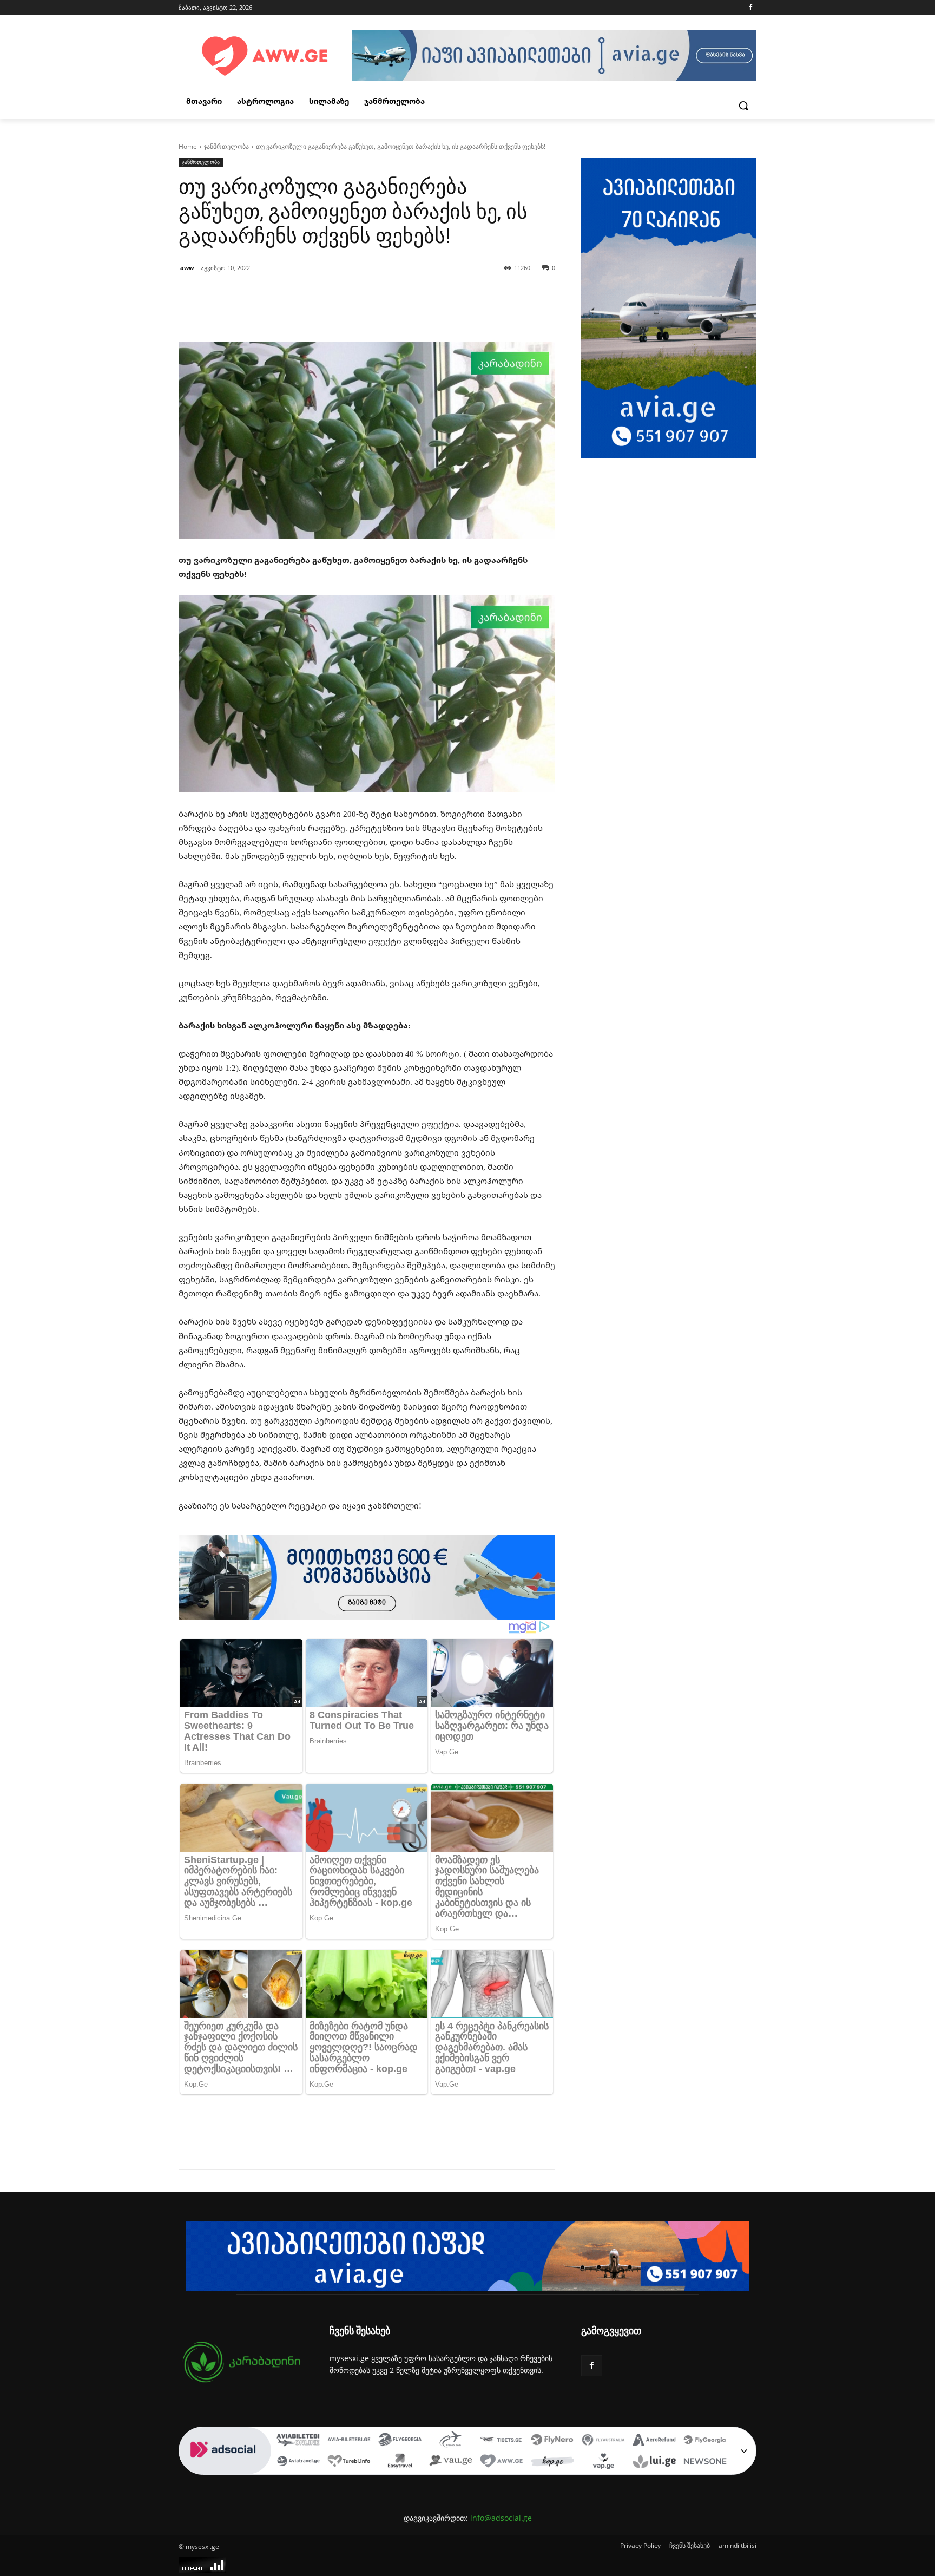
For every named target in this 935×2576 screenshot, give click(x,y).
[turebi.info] (349, 2462)
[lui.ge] (654, 2462)
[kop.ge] (552, 2462)
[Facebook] (750, 8)
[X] (278, 2142)
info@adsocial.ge (501, 2518)
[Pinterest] (303, 2142)
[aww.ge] (502, 2462)
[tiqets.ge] (502, 2441)
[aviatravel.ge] (298, 2462)
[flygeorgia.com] (705, 2441)
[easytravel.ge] (400, 2462)
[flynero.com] (552, 2441)
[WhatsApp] (328, 2142)
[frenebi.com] (451, 2441)
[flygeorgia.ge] (400, 2441)
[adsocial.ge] (225, 2469)
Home (188, 146)
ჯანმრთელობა (226, 146)
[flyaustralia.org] (603, 2441)
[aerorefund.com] (654, 2441)
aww (187, 268)
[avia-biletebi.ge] (349, 2441)
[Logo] (265, 57)
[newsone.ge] (705, 2462)
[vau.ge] (451, 2462)
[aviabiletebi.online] (298, 2441)
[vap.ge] (603, 2462)
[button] (743, 106)
